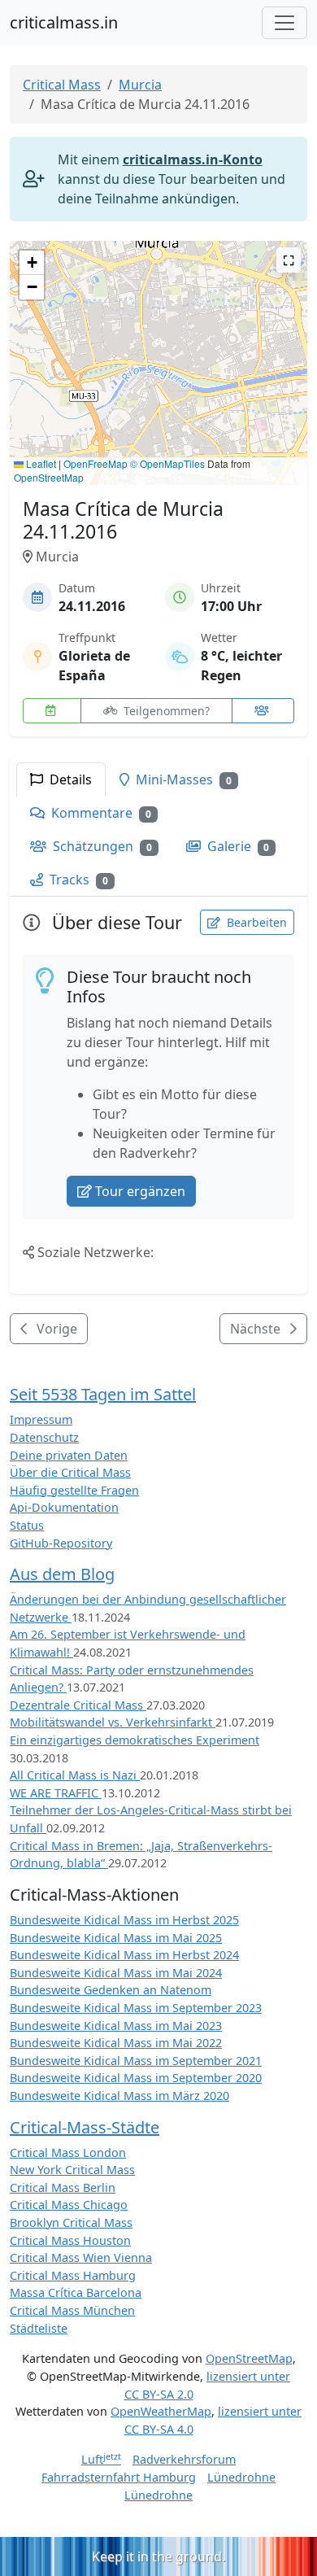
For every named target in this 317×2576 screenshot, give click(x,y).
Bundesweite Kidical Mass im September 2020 (136, 2078)
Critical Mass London (68, 2152)
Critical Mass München (72, 2310)
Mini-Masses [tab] (182, 779)
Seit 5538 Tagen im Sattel (103, 1394)
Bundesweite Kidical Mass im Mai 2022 (116, 2043)
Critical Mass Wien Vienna (81, 2257)
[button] (159, 347)
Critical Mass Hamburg (73, 2275)
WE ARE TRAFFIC (56, 1793)
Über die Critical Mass (70, 1472)
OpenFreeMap (96, 463)
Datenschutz (44, 1437)
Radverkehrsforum (184, 2459)
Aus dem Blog (62, 1574)
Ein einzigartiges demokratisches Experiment (135, 1740)
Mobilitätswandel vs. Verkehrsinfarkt (113, 1722)
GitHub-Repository (61, 1543)
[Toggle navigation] (284, 23)
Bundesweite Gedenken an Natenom (111, 1990)
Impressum (41, 1419)
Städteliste (39, 2328)
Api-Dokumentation (64, 1507)
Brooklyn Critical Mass (71, 2222)
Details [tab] (69, 779)
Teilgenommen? (165, 711)
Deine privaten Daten (69, 1455)
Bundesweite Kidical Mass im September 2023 (136, 2008)
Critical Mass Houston (70, 2240)
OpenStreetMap (49, 477)
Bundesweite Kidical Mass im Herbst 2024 (124, 1955)
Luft (101, 2459)
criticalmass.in (64, 22)
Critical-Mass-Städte (85, 2127)
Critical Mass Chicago (69, 2205)
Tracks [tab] (77, 880)
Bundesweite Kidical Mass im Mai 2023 (116, 2026)
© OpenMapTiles (167, 463)
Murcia (140, 85)
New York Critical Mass (72, 2170)
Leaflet (40, 463)
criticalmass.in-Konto (193, 159)
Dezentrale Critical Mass (78, 1705)
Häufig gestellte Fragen (74, 1490)
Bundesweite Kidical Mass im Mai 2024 (116, 1973)
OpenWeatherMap (161, 2411)
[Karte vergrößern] (289, 260)
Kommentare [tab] (100, 813)
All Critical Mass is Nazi (75, 1775)
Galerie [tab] (237, 846)
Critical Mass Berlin (63, 2187)
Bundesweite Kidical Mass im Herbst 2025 (124, 1920)
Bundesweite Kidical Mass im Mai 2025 (116, 1938)
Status (27, 1525)
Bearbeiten (255, 922)
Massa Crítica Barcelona (76, 2292)
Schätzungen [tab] (101, 846)
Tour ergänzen (140, 1191)
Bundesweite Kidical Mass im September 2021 (136, 2061)
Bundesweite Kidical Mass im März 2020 (119, 2096)
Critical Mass (62, 85)
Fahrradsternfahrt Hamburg (119, 2477)
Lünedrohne (241, 2477)
